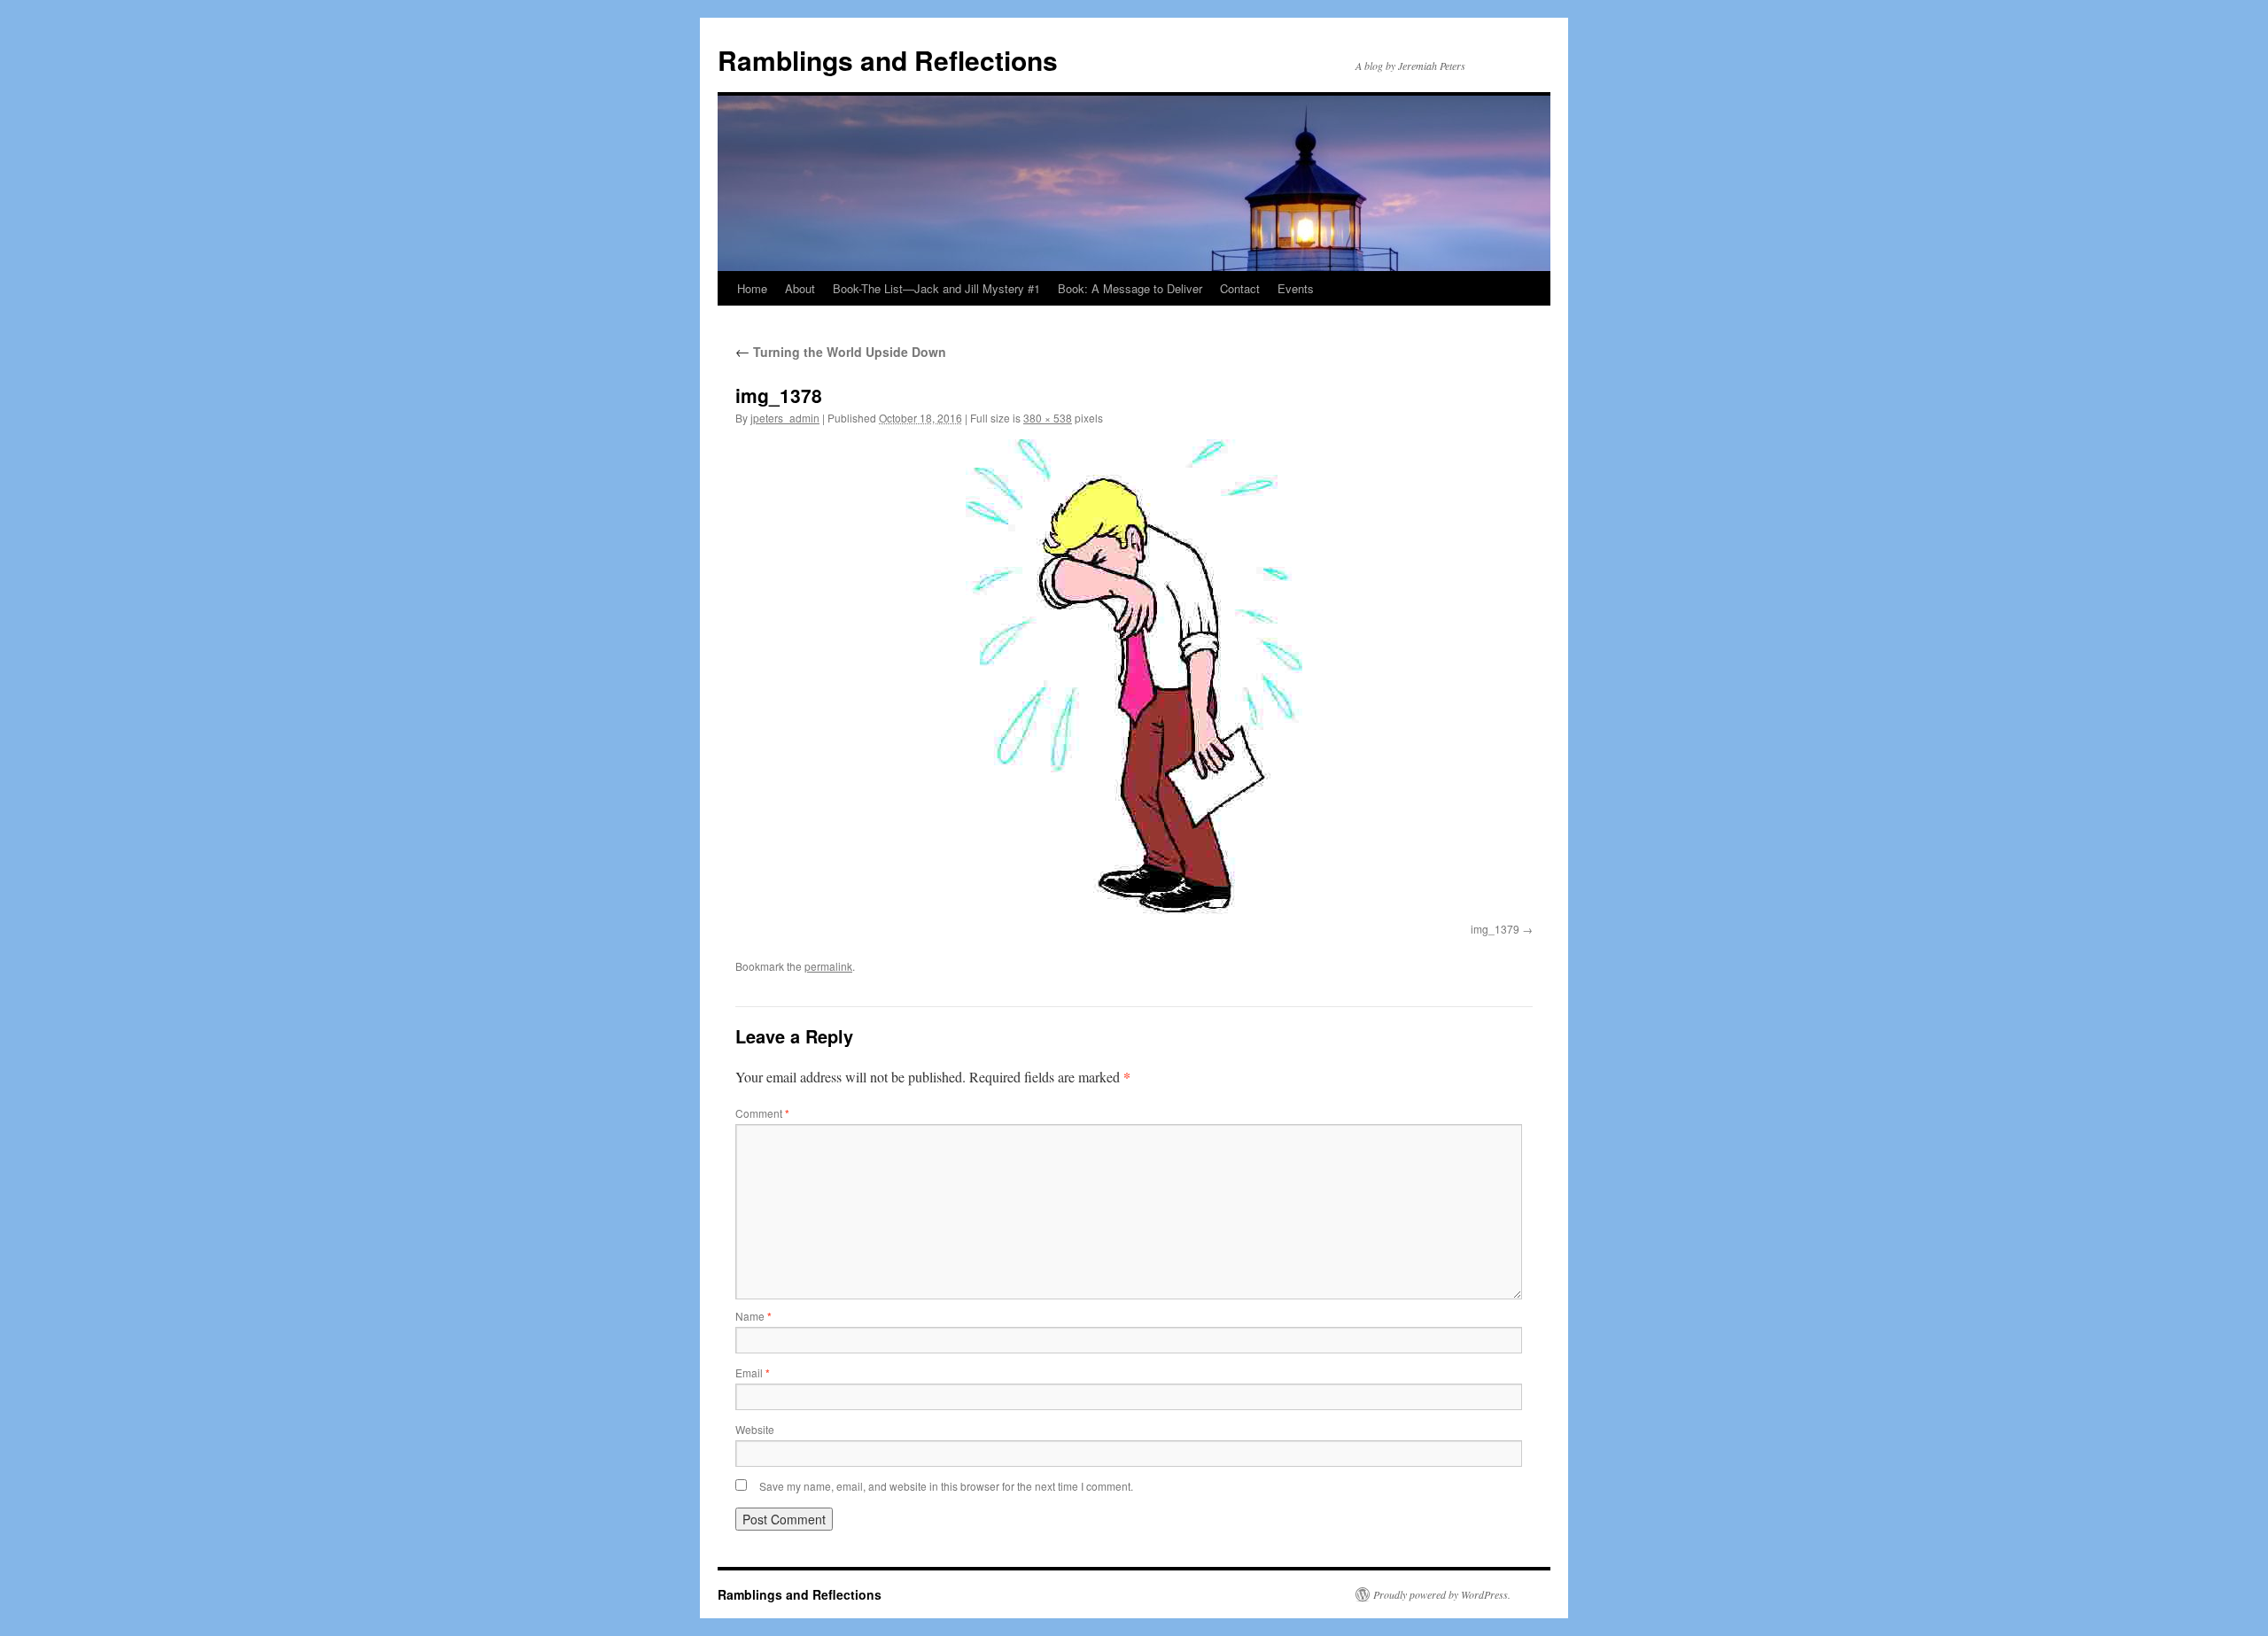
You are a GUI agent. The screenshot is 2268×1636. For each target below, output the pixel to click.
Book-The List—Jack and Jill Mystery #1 (936, 288)
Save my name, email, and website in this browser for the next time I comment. (946, 1486)
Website (755, 1429)
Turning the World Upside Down (841, 352)
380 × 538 (1048, 418)
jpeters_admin (785, 418)
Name (753, 1316)
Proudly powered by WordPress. (1442, 1594)
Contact (1240, 288)
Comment (762, 1113)
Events (1296, 288)
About (800, 288)
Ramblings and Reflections (888, 60)
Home (752, 288)
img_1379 (1495, 929)
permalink (828, 966)
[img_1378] (1134, 678)
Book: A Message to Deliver (1130, 288)
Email (753, 1372)
